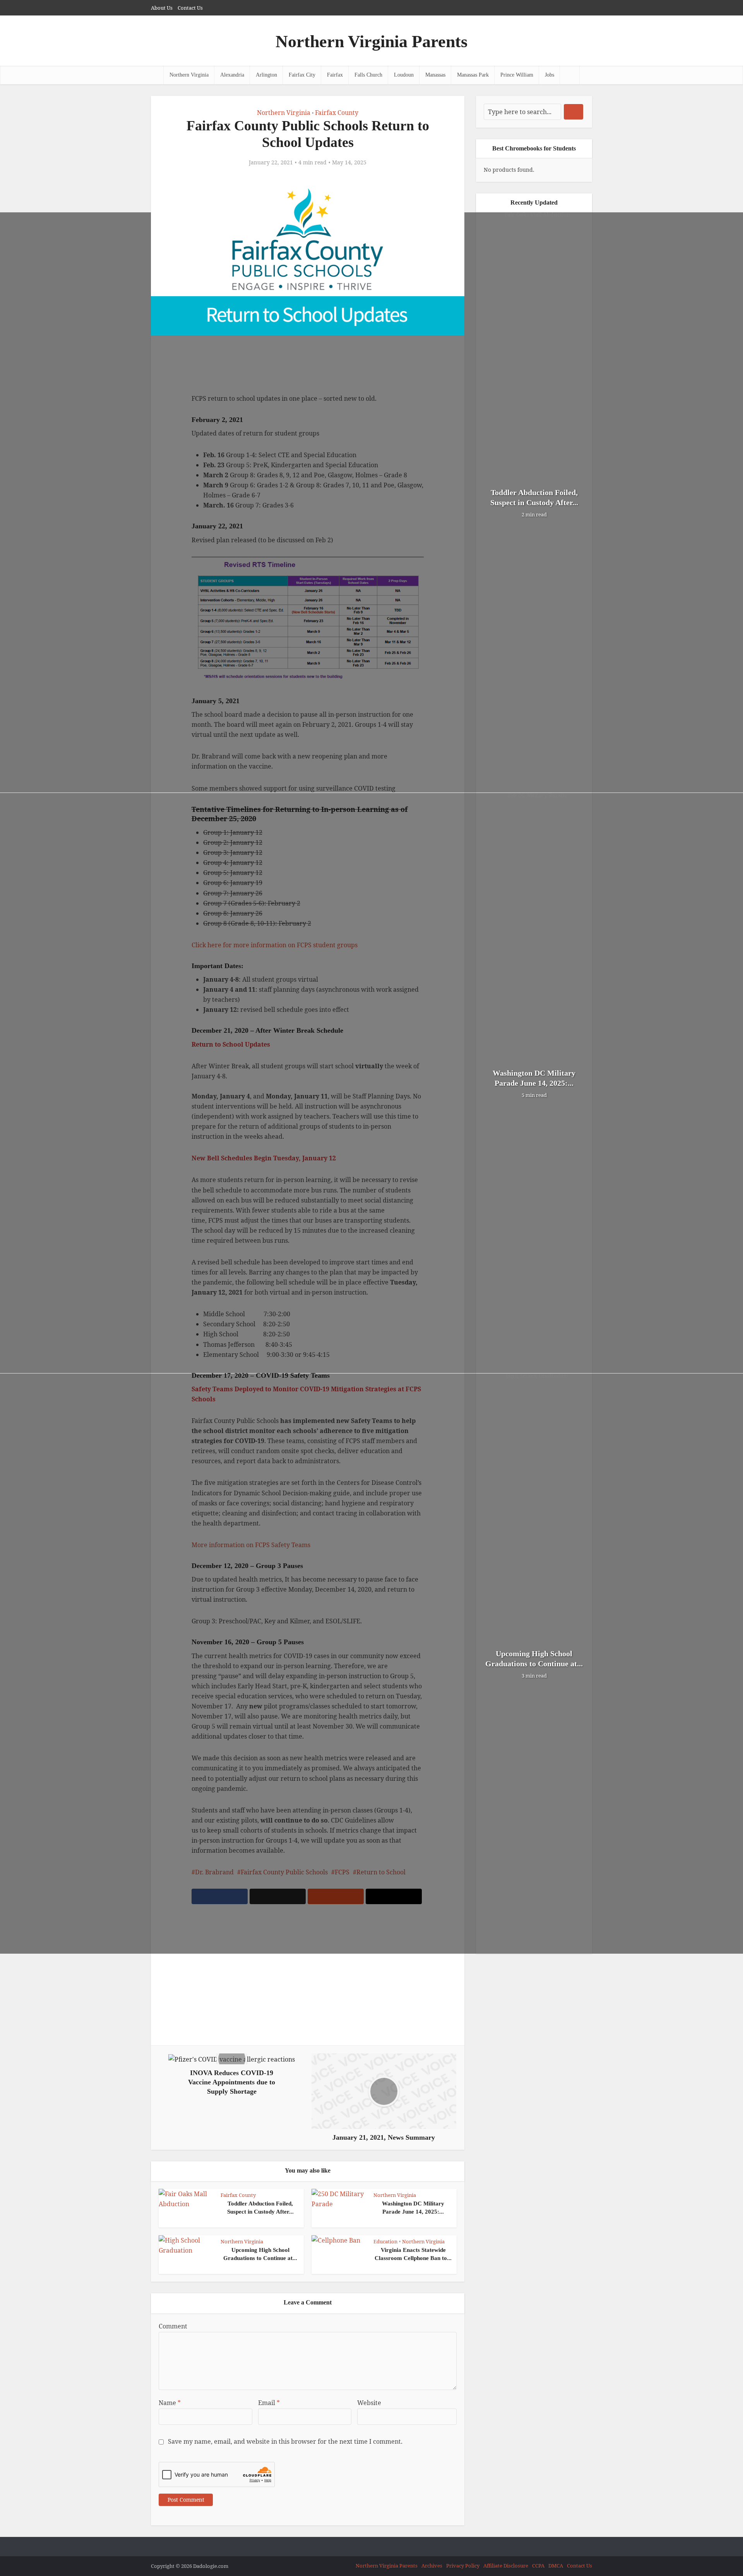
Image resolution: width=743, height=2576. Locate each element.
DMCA (556, 2566)
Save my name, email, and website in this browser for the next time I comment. (285, 2441)
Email (269, 2403)
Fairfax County (337, 113)
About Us (162, 8)
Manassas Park (473, 75)
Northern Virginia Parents (371, 42)
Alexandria (232, 75)
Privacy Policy (463, 2566)
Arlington (266, 75)
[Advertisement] (308, 1980)
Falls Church (368, 75)
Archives (432, 2566)
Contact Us (190, 8)
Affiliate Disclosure (506, 2566)
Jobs (550, 75)
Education (385, 2241)
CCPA (538, 2566)
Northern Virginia (189, 75)
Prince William (517, 75)
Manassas (435, 75)
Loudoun (404, 75)
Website (369, 2403)
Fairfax (335, 75)
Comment (173, 2326)
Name (170, 2403)
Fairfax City (302, 75)
